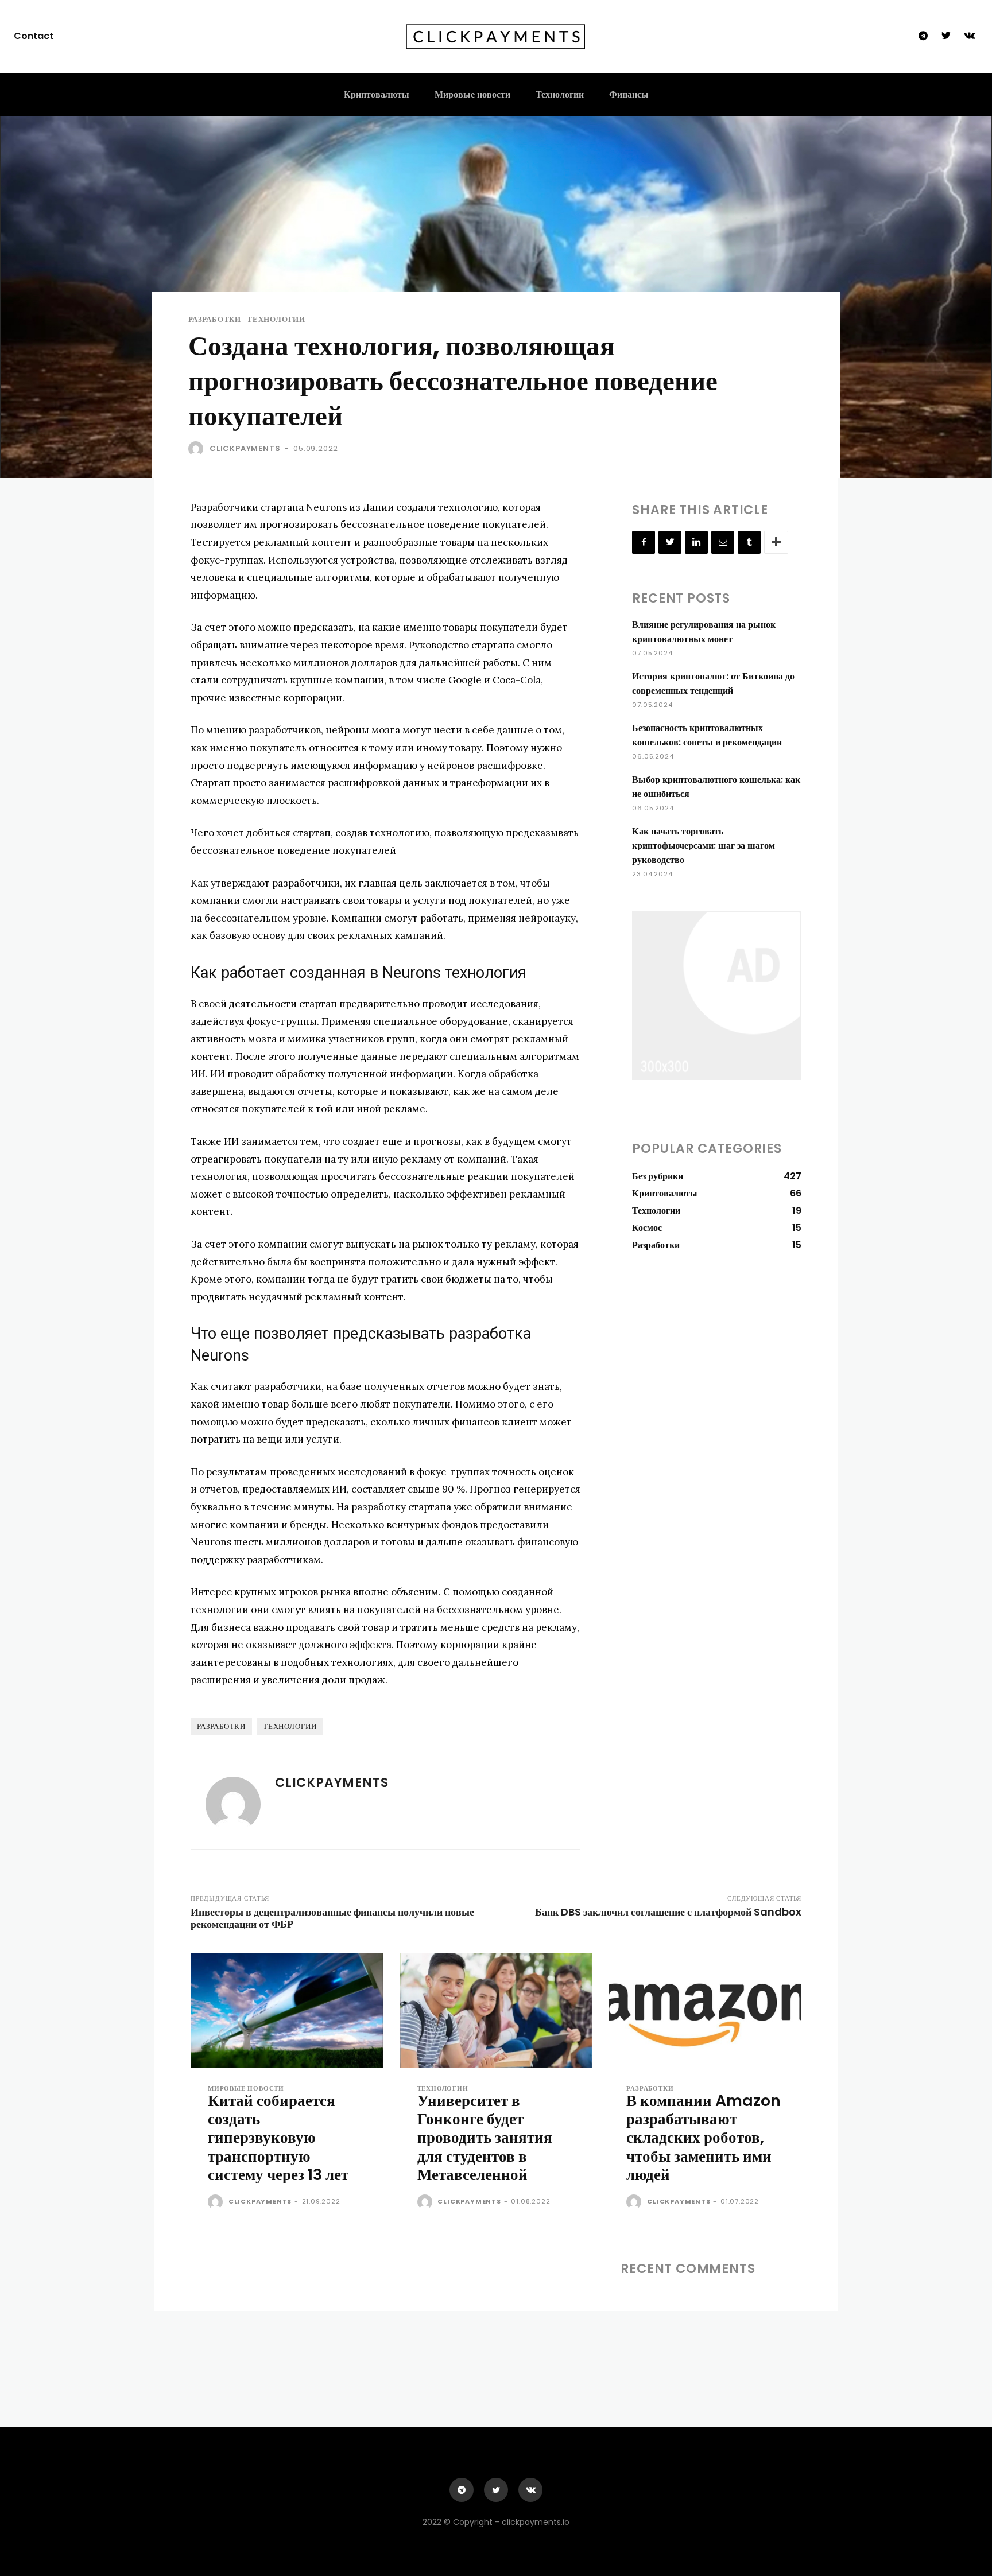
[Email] (723, 542)
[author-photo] (217, 2202)
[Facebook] (644, 542)
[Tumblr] (749, 542)
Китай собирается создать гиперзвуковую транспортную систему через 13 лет (278, 2138)
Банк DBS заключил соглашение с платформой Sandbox (668, 1912)
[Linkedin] (696, 542)
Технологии (276, 319)
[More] (776, 542)
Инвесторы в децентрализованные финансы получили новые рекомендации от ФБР (332, 1918)
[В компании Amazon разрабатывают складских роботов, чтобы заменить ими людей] (705, 2010)
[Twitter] (946, 36)
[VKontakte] (970, 36)
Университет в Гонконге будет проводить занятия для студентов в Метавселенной (485, 2138)
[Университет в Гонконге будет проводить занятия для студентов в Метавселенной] (496, 2010)
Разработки (215, 319)
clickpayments (245, 448)
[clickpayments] (198, 449)
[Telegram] (923, 36)
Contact (34, 36)
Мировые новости (246, 2089)
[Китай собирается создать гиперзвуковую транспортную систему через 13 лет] (287, 2010)
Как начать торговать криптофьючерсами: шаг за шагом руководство (704, 846)
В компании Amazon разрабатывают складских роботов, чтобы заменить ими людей (704, 2138)
